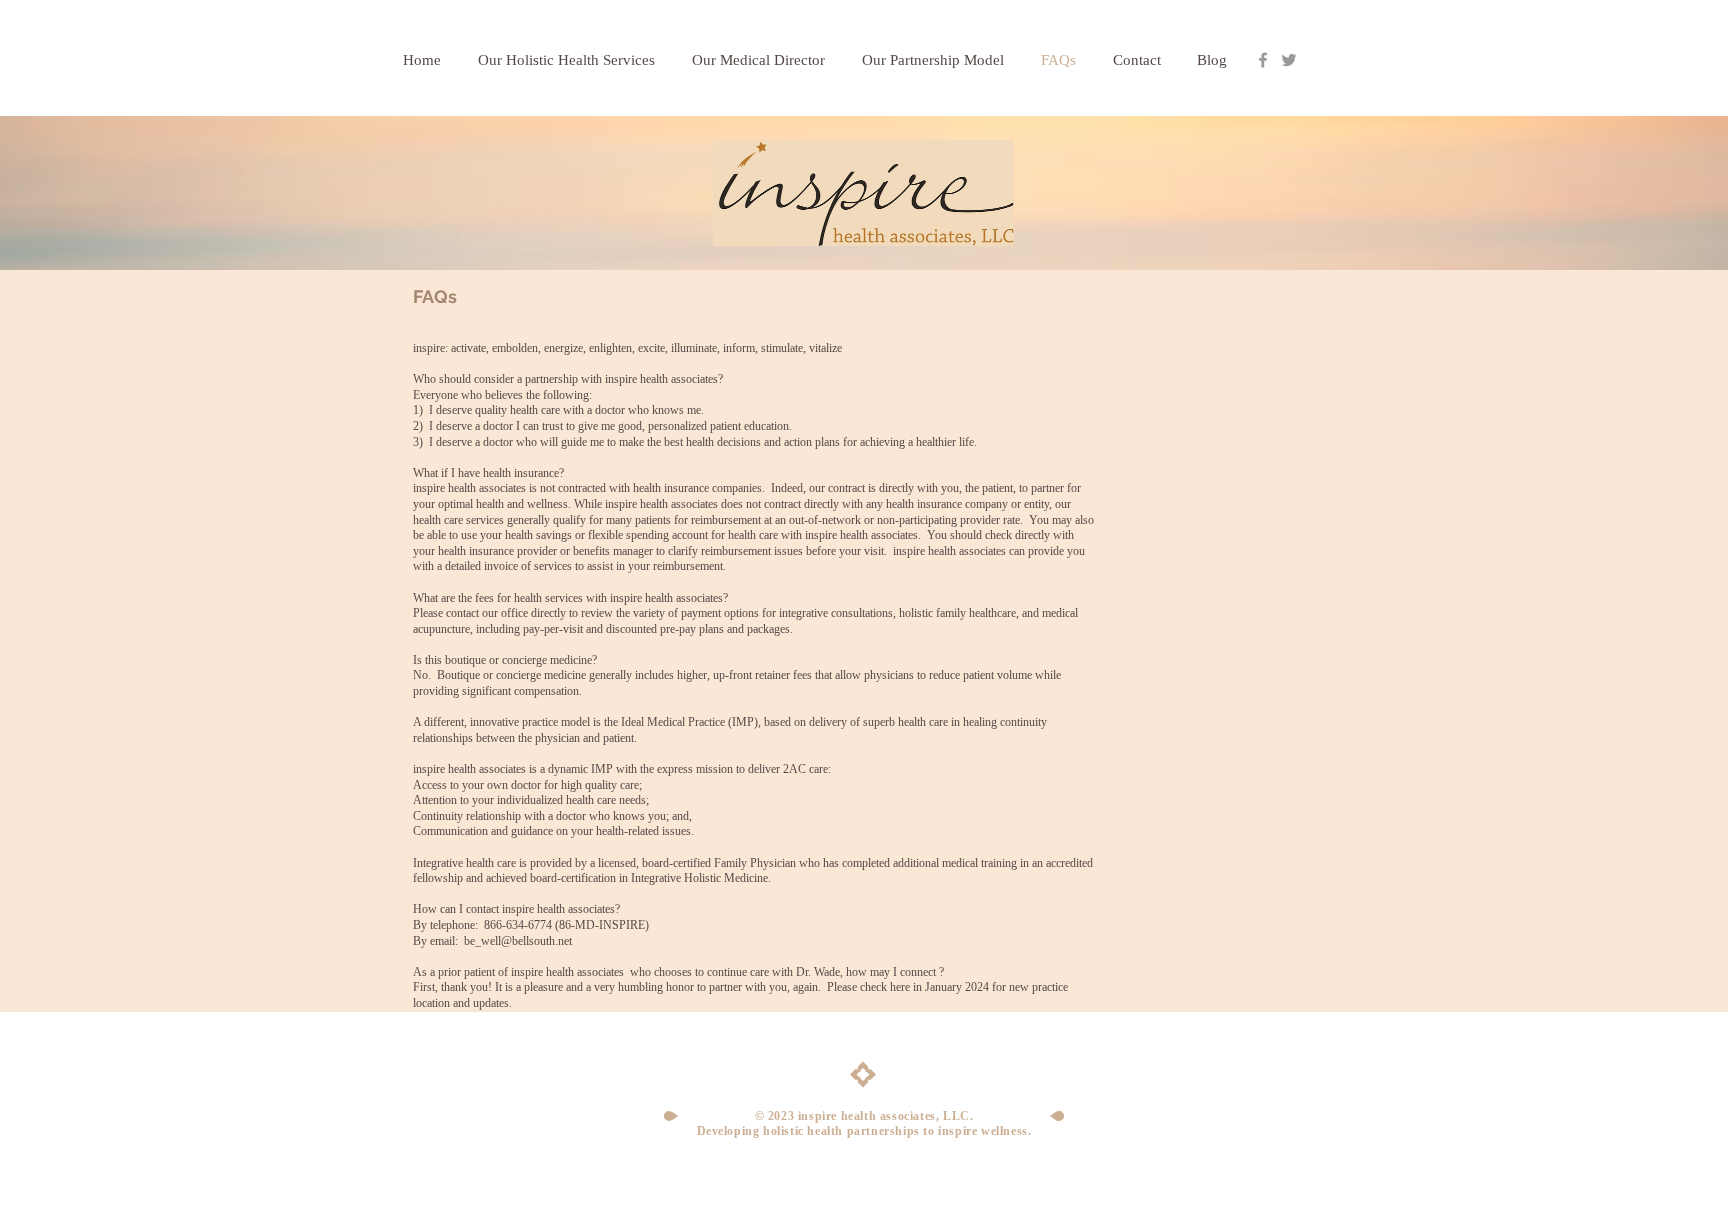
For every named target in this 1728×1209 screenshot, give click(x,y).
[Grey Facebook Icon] (1263, 60)
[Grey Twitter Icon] (1289, 60)
